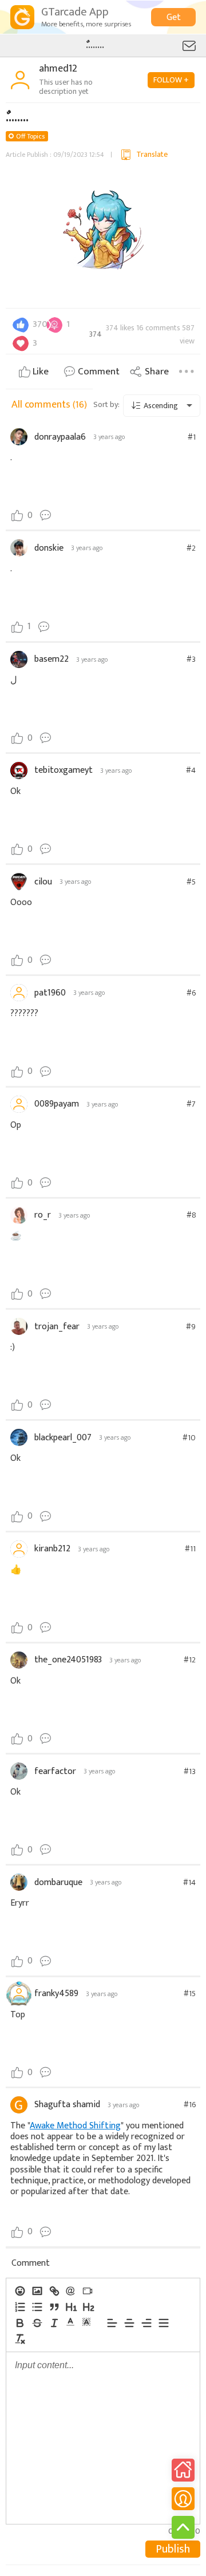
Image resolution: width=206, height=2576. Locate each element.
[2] (88, 2307)
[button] (70, 2322)
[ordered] (19, 2307)
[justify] (163, 2323)
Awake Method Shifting (75, 2126)
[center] (129, 2323)
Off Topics (30, 136)
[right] (146, 2323)
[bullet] (37, 2307)
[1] (71, 2307)
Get (174, 17)
